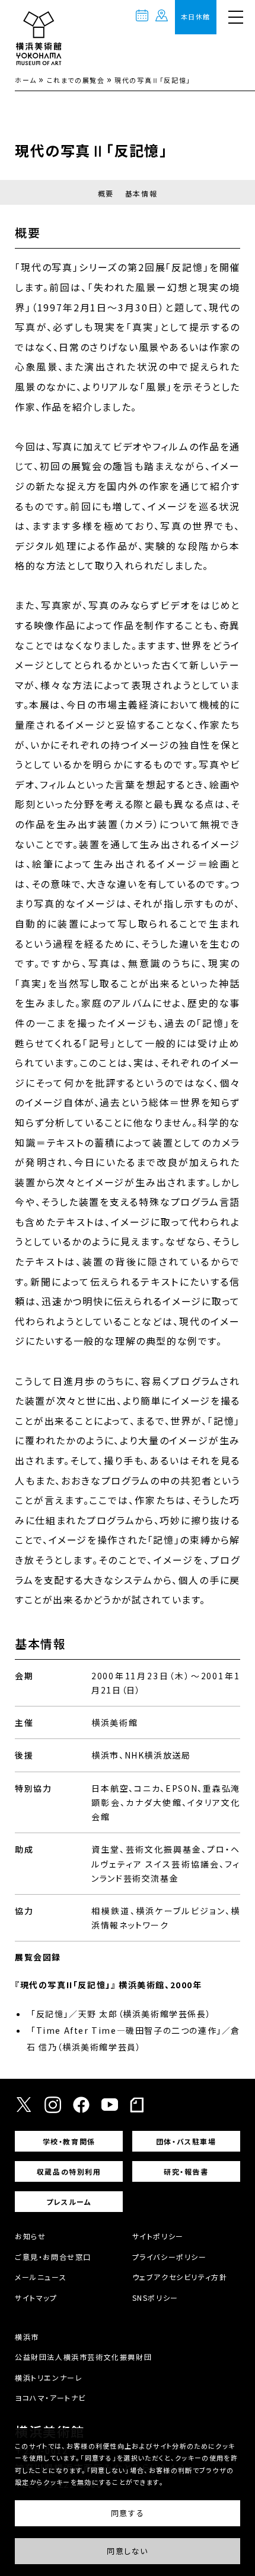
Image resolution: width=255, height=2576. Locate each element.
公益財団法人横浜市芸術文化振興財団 (83, 2357)
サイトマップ (36, 2298)
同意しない (128, 2551)
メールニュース (41, 2277)
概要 (106, 193)
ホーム (26, 80)
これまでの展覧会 (76, 80)
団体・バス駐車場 (186, 2141)
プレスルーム (69, 2202)
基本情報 (141, 193)
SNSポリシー (155, 2298)
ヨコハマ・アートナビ (50, 2398)
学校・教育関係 (69, 2141)
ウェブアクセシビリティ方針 (180, 2277)
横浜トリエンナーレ (49, 2377)
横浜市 (27, 2337)
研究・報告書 (186, 2171)
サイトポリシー (158, 2236)
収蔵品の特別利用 (69, 2171)
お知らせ (30, 2236)
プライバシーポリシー (170, 2257)
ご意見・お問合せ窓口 (53, 2257)
